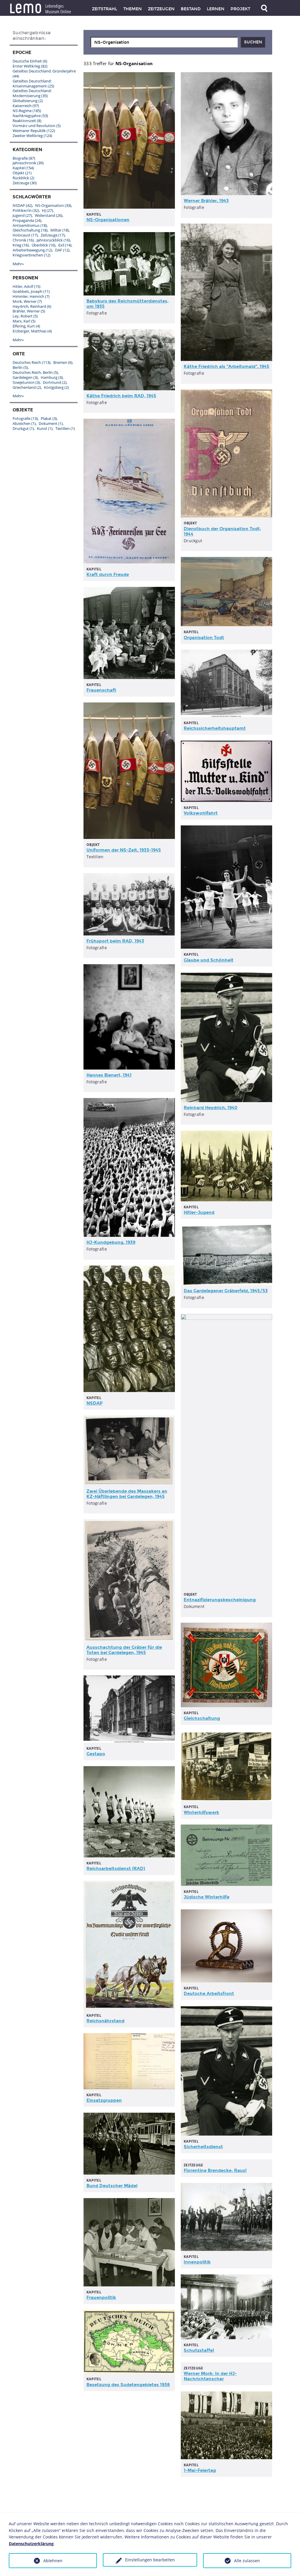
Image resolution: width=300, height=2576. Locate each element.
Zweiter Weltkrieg (32, 136)
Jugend (22, 215)
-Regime (99, 2474)
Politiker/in (26, 210)
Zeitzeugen (161, 9)
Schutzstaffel (199, 2350)
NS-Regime (27, 111)
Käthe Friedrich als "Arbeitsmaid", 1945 (226, 366)
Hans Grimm (197, 2494)
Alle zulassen (247, 2561)
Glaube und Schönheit (209, 960)
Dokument (51, 423)
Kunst (45, 428)
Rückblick (23, 178)
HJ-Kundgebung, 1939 (111, 1242)
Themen (133, 9)
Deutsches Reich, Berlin (35, 372)
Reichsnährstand (105, 2021)
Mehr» (18, 264)
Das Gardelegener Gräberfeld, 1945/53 (226, 1291)
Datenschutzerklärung (31, 2544)
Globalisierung (28, 101)
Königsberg (56, 387)
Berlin (20, 367)
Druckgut (23, 428)
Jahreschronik (28, 163)
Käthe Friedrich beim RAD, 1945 (121, 396)
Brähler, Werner (29, 311)
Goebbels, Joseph (31, 291)
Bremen (63, 362)
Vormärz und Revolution (37, 126)
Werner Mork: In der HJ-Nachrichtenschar (210, 2376)
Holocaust (25, 235)
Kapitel (23, 168)
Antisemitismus (30, 225)
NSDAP (94, 1403)
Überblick (44, 245)
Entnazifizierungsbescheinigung (220, 1600)
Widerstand (49, 215)
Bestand (191, 9)
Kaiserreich (26, 106)
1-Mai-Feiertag (200, 2470)
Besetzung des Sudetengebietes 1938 (128, 2385)
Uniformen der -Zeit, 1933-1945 (124, 850)
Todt (204, 638)
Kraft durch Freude (108, 575)
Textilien (65, 428)
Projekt (240, 9)
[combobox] (164, 42)
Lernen (216, 9)
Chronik (23, 240)
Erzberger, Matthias (32, 331)
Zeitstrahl (105, 9)
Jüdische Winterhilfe (207, 1897)
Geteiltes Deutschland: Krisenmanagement (33, 83)
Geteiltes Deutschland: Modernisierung (32, 93)
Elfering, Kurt (26, 326)
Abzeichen (24, 423)
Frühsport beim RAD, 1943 (115, 941)
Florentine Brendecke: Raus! (215, 2170)
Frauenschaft (101, 690)
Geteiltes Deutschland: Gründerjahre (44, 74)
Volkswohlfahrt (201, 813)
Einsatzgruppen (104, 2100)
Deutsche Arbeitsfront (209, 1994)
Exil (65, 245)
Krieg (21, 245)
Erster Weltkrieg (30, 66)
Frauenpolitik (101, 2298)
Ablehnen (53, 2561)
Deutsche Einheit (30, 61)
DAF (62, 250)
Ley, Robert (25, 316)
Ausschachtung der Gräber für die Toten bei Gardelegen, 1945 (124, 1650)
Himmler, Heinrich (31, 296)
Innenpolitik (197, 2262)
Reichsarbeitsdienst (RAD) (116, 1869)
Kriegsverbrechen (31, 255)
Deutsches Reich (31, 362)
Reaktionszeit (27, 121)
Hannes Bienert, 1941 (109, 1075)
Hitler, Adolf (27, 286)
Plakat (49, 418)
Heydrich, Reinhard (32, 306)
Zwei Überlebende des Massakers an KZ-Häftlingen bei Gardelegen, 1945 (127, 1494)
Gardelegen (25, 377)
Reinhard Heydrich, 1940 (210, 1108)
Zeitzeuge (25, 183)
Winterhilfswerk (201, 1813)
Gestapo (96, 1754)
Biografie (24, 158)
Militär (60, 230)
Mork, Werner (27, 301)
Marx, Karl (24, 321)
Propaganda (27, 220)
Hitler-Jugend (199, 1212)
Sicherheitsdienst (203, 2147)
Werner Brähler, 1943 (206, 201)
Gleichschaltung (202, 1718)
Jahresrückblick (53, 240)
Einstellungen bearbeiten (150, 2560)
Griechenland (27, 387)
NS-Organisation (53, 205)
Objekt (22, 173)
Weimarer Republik (34, 131)
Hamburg (52, 377)
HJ (47, 210)
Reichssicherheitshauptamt (215, 728)
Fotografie (25, 418)
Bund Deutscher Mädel (112, 2186)
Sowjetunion (26, 382)
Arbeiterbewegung (32, 250)
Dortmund (55, 382)
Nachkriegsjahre (30, 116)
